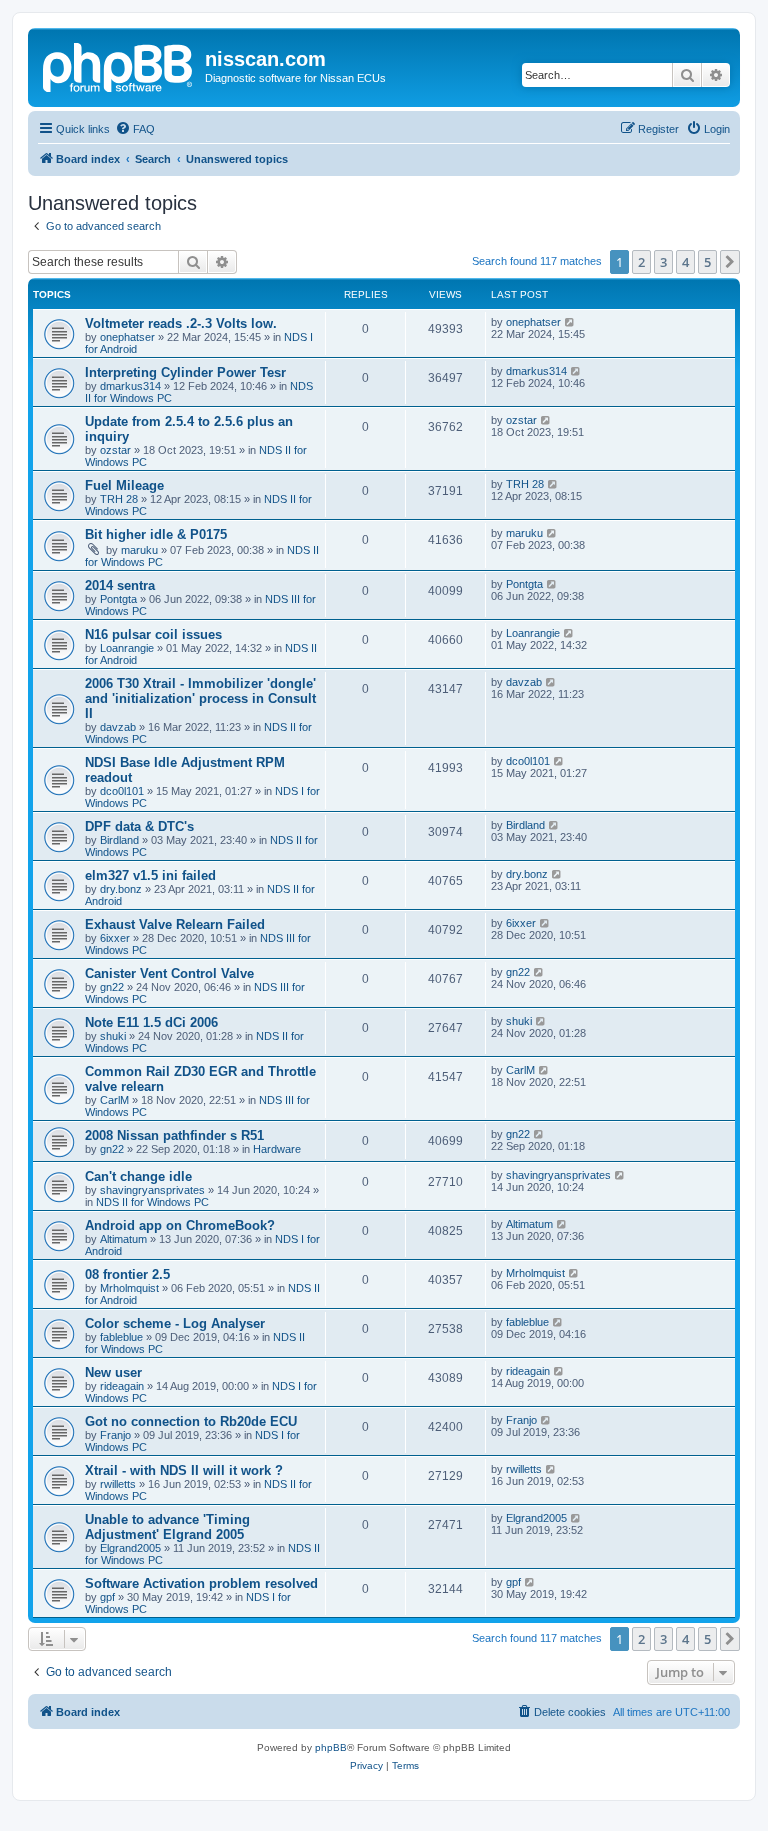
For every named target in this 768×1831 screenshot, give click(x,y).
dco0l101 (122, 791)
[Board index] (119, 65)
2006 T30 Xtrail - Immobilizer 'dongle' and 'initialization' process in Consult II (200, 698)
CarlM (114, 1100)
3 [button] (663, 262)
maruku (139, 550)
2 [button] (641, 262)
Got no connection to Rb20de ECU (191, 1421)
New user (113, 1372)
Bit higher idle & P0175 (156, 534)
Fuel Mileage (124, 485)
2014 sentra (120, 585)
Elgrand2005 (130, 1548)
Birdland (119, 840)
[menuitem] (135, 129)
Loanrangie (127, 648)
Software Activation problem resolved (201, 1583)
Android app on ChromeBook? (180, 1225)
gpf (107, 1597)
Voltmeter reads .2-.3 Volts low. (181, 323)
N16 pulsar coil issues (153, 634)
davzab (118, 727)
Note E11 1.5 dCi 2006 (151, 1022)
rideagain (122, 1386)
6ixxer (115, 938)
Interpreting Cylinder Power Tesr (185, 372)
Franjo (115, 1435)
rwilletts (118, 1484)
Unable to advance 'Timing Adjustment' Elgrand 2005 (167, 1527)
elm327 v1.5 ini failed (150, 875)
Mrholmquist (129, 1288)
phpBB (331, 1747)
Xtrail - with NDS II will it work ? (184, 1470)
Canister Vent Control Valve (169, 973)
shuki (113, 1036)
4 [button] (685, 262)
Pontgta (118, 599)
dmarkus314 (130, 386)
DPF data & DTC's (139, 826)
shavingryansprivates (152, 1190)
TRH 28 (119, 499)
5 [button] (707, 262)
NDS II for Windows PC (152, 1202)
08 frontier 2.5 (127, 1274)
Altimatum (123, 1239)
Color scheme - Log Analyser (175, 1323)
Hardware (277, 1149)
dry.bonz (121, 889)
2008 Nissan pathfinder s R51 (174, 1135)
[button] (730, 262)
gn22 (112, 987)
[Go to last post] (570, 322)
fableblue (121, 1337)
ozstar (115, 450)
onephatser (127, 337)
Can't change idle (138, 1176)
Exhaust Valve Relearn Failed (175, 924)
